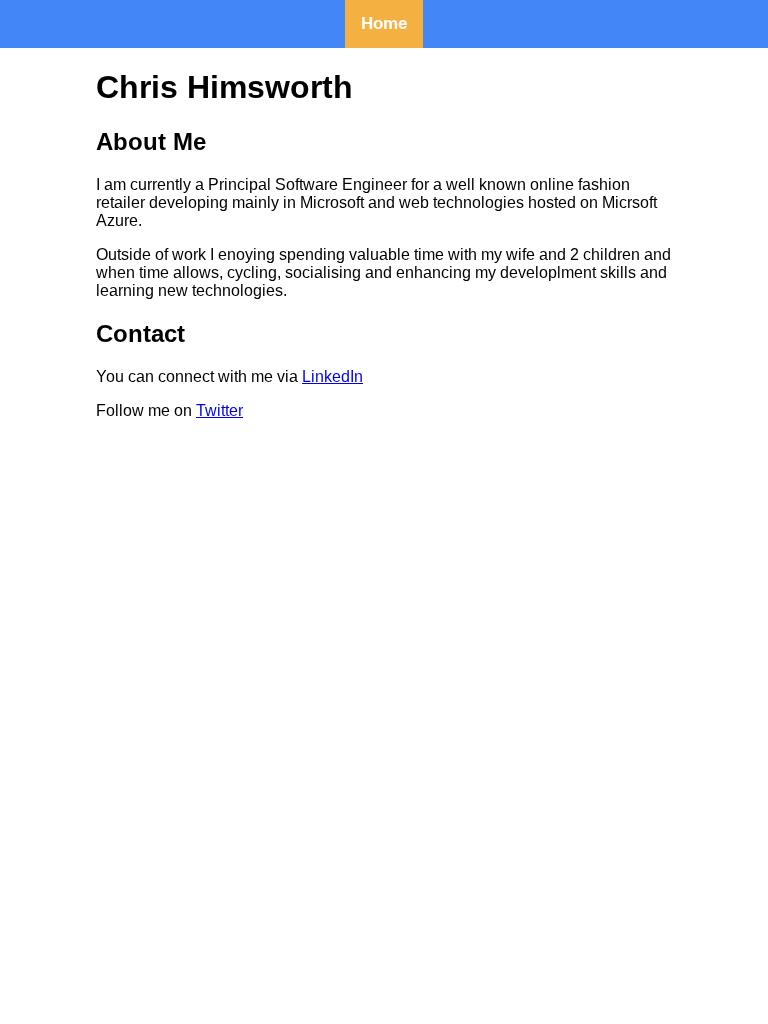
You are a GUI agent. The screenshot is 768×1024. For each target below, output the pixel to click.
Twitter (219, 410)
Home (384, 23)
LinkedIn (332, 376)
